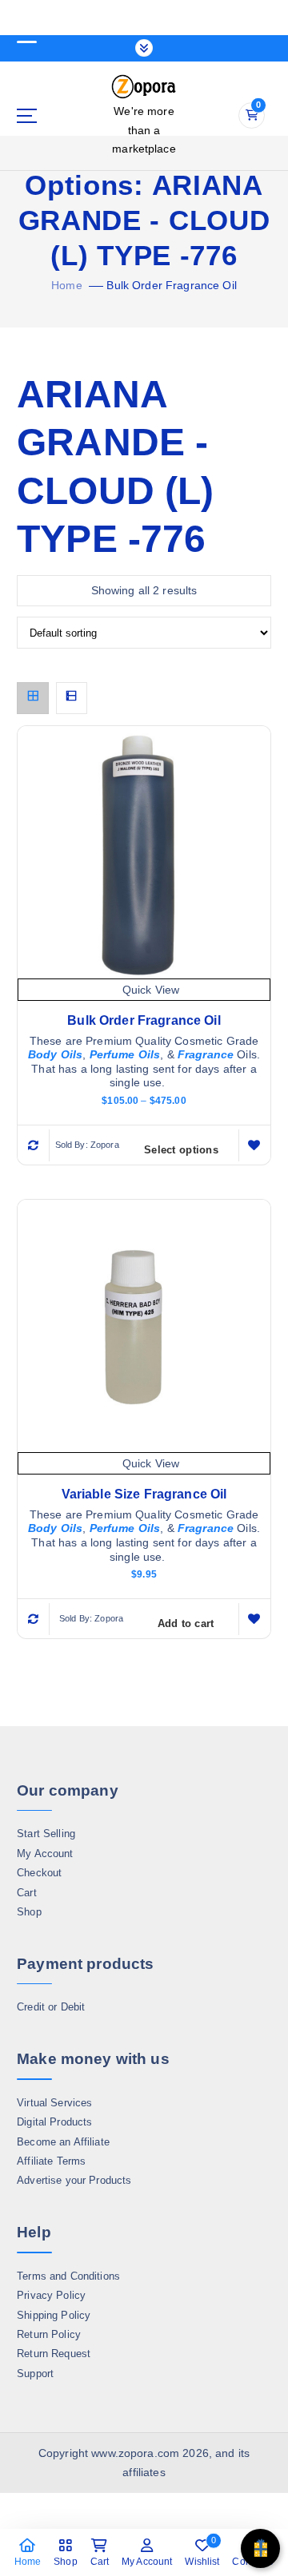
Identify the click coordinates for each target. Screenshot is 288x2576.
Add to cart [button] (186, 1623)
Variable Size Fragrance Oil (144, 1494)
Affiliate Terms (51, 2161)
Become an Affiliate (63, 2142)
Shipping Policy (54, 2315)
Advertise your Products (74, 2180)
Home (67, 285)
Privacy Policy (51, 2295)
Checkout (39, 1873)
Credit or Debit (51, 2007)
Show (260, 2548)
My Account (45, 1854)
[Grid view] (33, 698)
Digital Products (54, 2122)
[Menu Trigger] (26, 34)
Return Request (54, 2354)
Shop (29, 1912)
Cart (27, 1893)
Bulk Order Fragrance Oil (171, 285)
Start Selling (46, 1834)
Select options (181, 1150)
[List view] (72, 698)
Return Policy (49, 2334)
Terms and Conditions (68, 2276)
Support (35, 2374)
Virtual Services (54, 2103)
